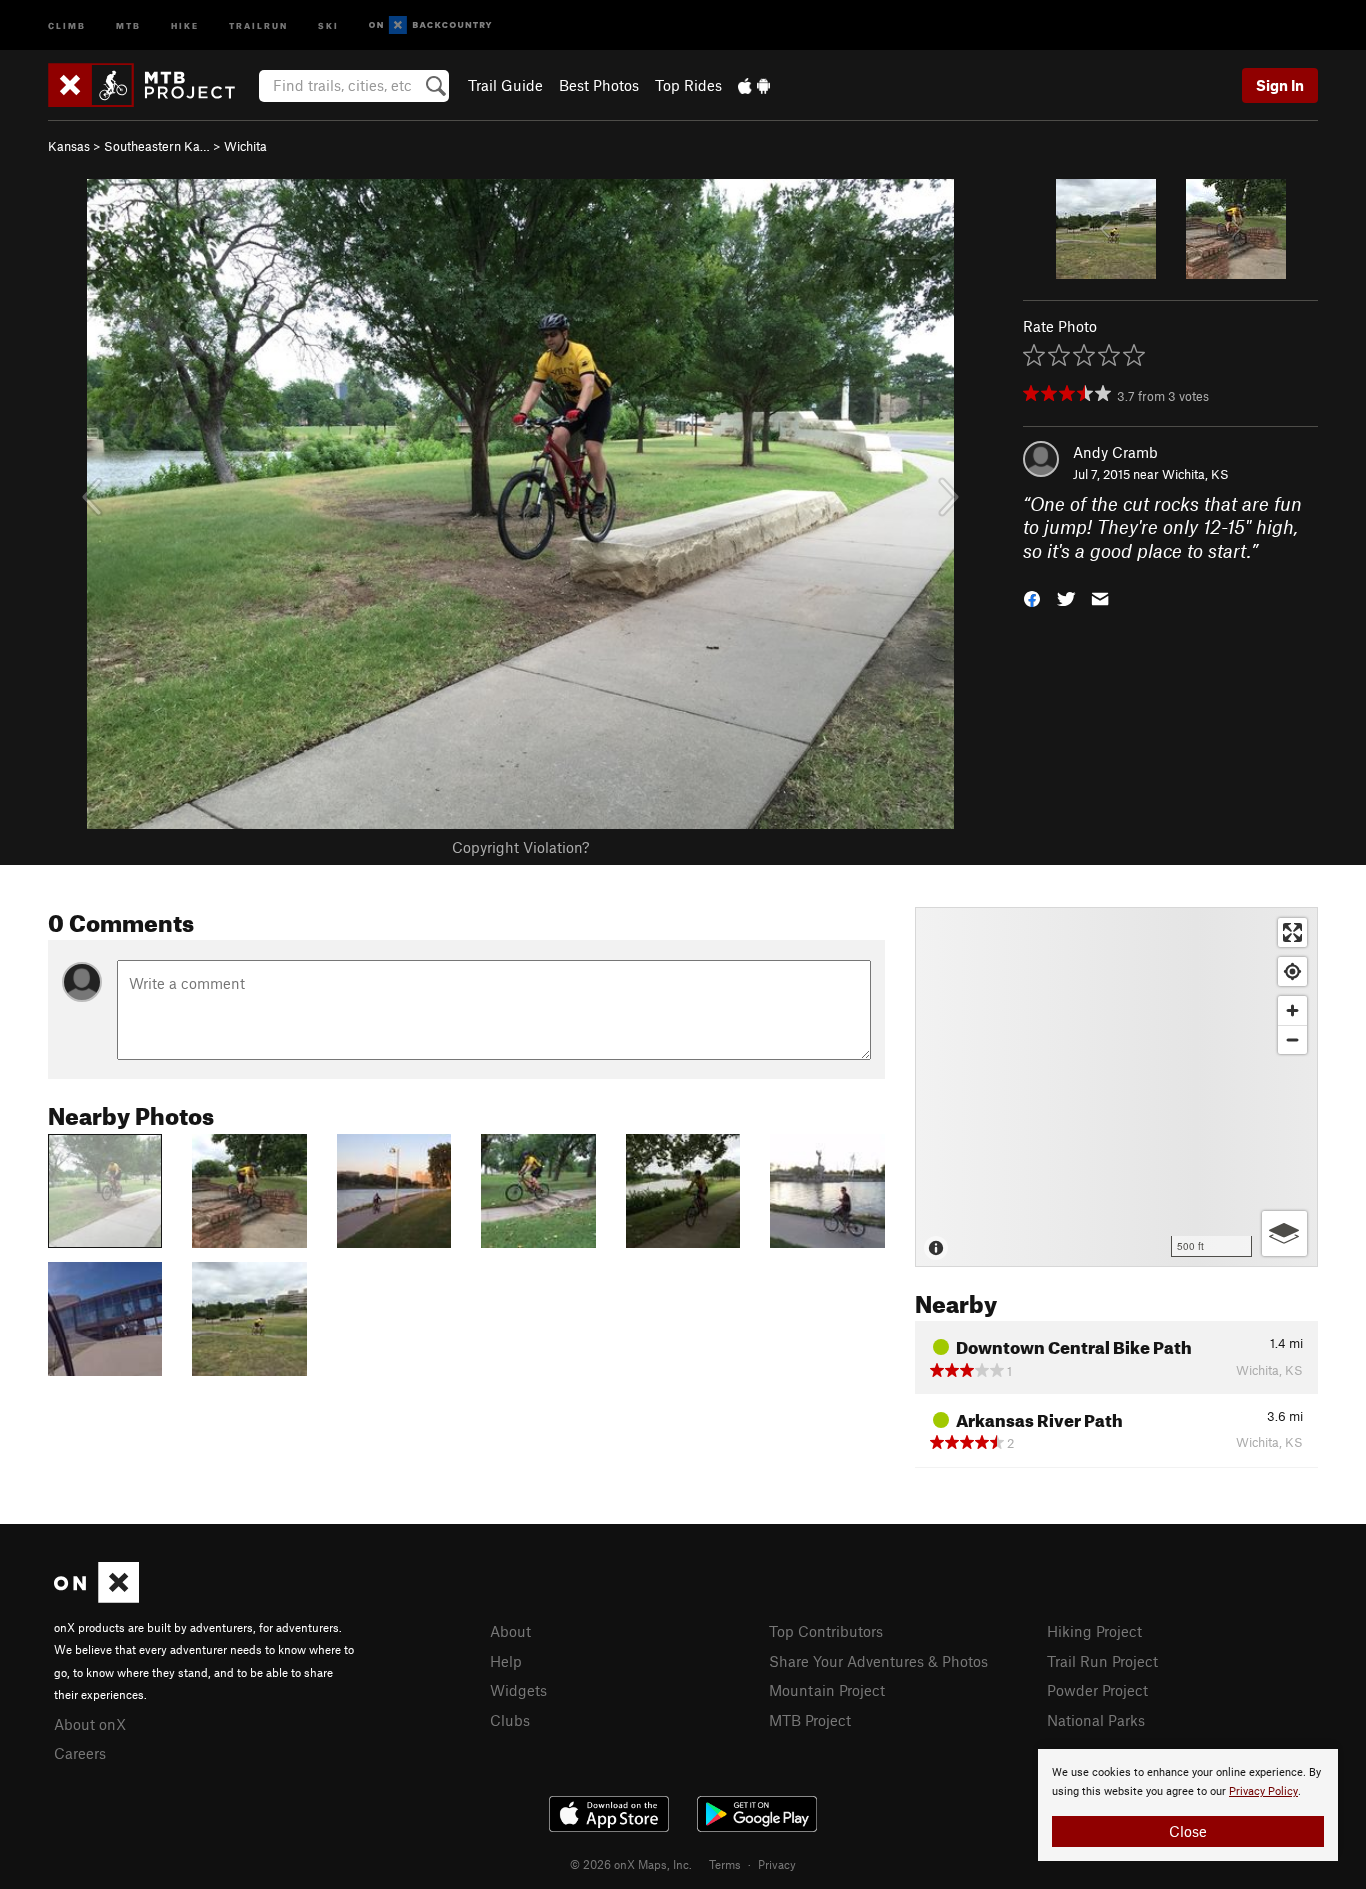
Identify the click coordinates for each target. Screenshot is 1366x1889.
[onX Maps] (96, 1597)
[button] (1032, 597)
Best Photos (599, 85)
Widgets (518, 1690)
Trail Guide (505, 85)
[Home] (151, 85)
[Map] (1116, 1087)
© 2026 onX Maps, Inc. (631, 1864)
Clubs (510, 1720)
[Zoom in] (1292, 1010)
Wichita (245, 146)
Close (1188, 1831)
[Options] (1284, 1233)
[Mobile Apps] (754, 85)
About (510, 1631)
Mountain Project (827, 1690)
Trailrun (258, 24)
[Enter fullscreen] (1292, 932)
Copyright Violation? (520, 847)
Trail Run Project (1102, 1661)
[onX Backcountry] (430, 25)
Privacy (777, 1864)
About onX (90, 1724)
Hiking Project (1094, 1631)
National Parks (1096, 1720)
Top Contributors (826, 1631)
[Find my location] (1292, 971)
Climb (67, 24)
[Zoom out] (1292, 1039)
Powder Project (1097, 1690)
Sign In (1280, 85)
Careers (80, 1753)
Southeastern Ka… (157, 146)
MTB (128, 24)
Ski (328, 24)
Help (506, 1661)
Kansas (69, 146)
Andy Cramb (1115, 452)
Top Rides (688, 85)
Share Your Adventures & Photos (878, 1661)
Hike (185, 24)
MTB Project (810, 1720)
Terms (725, 1864)
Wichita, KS (1195, 474)
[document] (1188, 1805)
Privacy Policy (1263, 1791)
